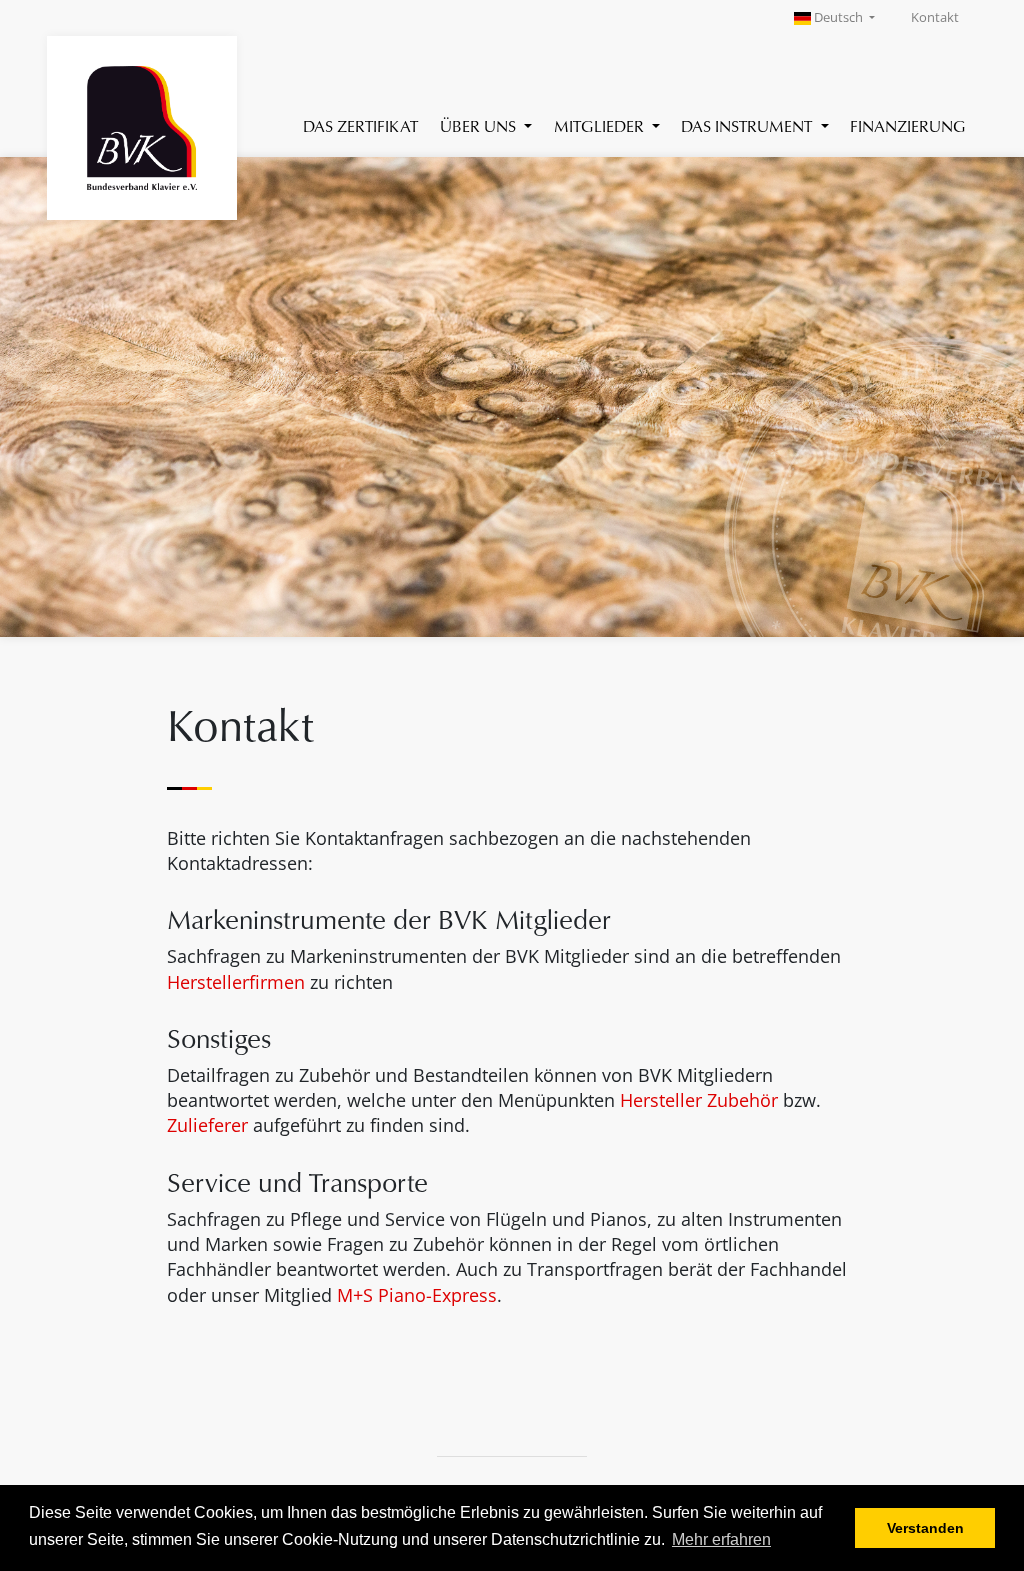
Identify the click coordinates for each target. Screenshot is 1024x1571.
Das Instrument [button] (748, 125)
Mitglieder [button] (601, 125)
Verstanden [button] (925, 1528)
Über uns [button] (480, 125)
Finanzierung (908, 125)
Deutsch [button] (838, 17)
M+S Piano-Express (417, 1295)
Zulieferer (207, 1125)
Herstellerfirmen (236, 982)
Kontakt (935, 17)
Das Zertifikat (360, 125)
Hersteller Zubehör (699, 1100)
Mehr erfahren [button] (721, 1539)
